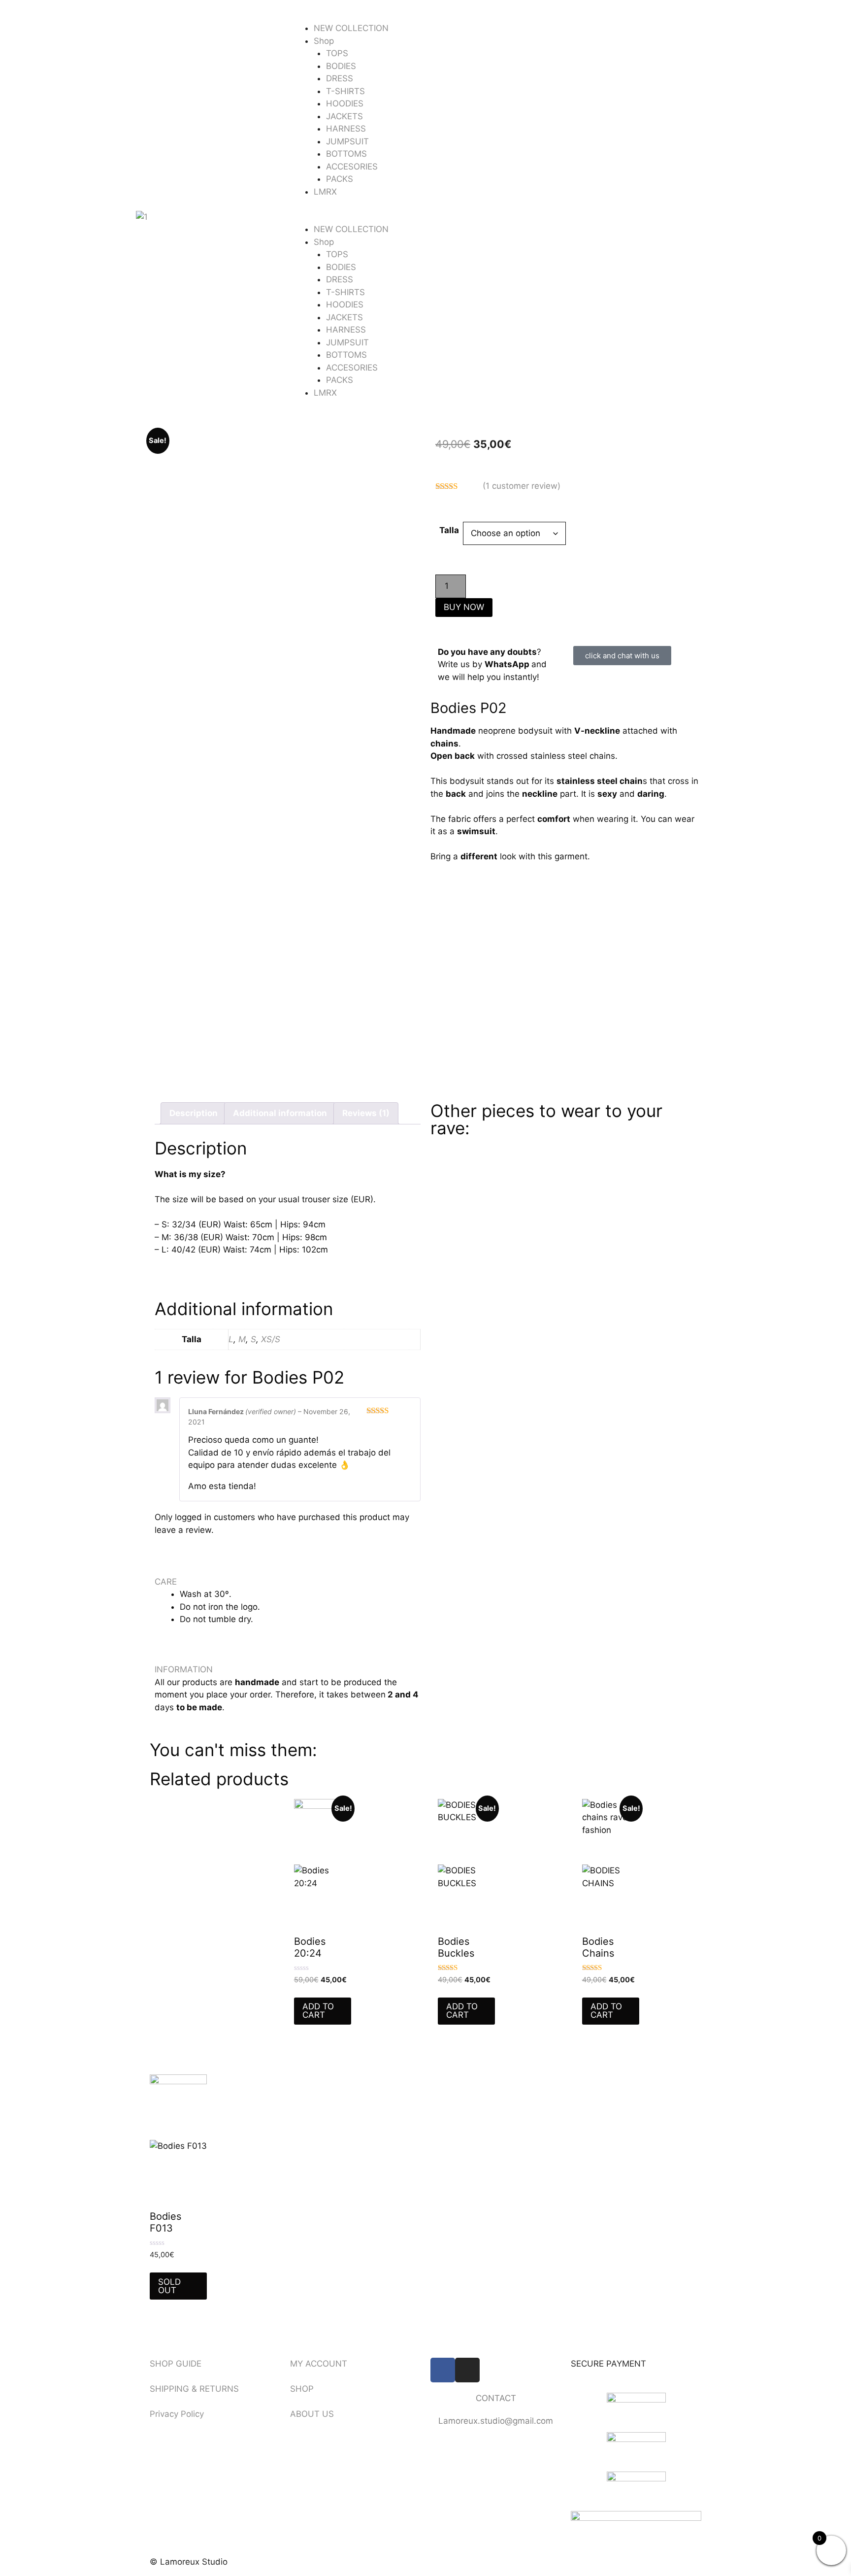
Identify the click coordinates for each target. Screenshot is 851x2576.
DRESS (340, 78)
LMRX (325, 192)
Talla (449, 530)
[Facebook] (443, 2370)
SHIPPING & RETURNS (194, 2389)
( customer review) (522, 486)
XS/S (271, 1339)
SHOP (302, 2389)
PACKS (340, 179)
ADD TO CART (318, 2011)
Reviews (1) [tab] (366, 1113)
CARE (166, 1582)
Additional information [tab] (280, 1113)
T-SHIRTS (345, 91)
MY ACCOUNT (319, 2364)
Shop (324, 41)
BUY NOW (464, 607)
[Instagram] (467, 2370)
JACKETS (344, 116)
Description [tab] (194, 1113)
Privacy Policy (177, 2414)
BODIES (341, 66)
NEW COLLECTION (351, 28)
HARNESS (346, 129)
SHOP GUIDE (176, 2364)
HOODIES (345, 103)
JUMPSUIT (347, 141)
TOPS (337, 53)
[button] (425, 217)
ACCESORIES (352, 167)
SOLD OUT (169, 2286)
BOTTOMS (346, 154)
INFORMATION (184, 1669)
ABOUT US (312, 2414)
